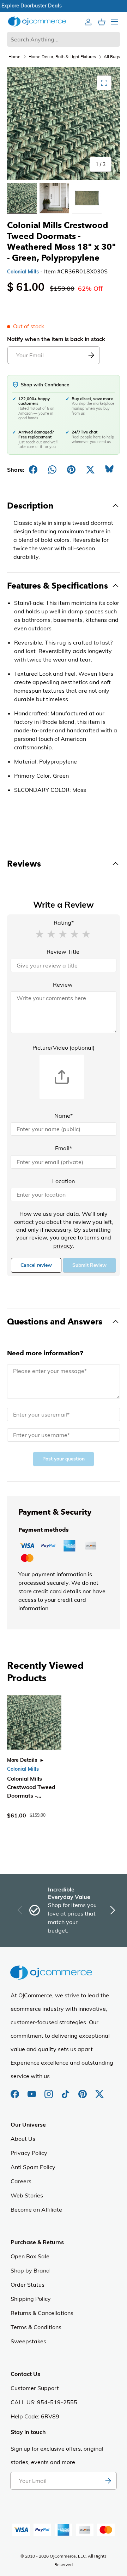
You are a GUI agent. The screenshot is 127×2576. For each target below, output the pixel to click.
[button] (40, 934)
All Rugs (112, 56)
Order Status (28, 2285)
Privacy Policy (29, 2153)
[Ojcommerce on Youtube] (32, 2090)
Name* (64, 1116)
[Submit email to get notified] (91, 355)
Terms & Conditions (36, 2327)
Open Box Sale (30, 2256)
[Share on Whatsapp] (52, 470)
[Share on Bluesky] (109, 470)
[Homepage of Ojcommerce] (37, 21)
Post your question (64, 1459)
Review (63, 985)
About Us (23, 2139)
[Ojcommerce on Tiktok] (66, 2090)
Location (64, 1181)
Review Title (63, 952)
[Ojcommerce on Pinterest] (83, 2090)
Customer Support (35, 2388)
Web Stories (27, 2195)
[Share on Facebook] (33, 470)
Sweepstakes (28, 2341)
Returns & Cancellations (42, 2313)
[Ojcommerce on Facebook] (16, 2090)
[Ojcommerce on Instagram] (49, 2090)
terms (92, 1237)
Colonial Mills (23, 272)
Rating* (64, 923)
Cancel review (36, 1265)
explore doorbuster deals (64, 6)
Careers (21, 2181)
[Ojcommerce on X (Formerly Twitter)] (99, 2090)
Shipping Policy (31, 2299)
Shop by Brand (30, 2270)
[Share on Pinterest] (71, 470)
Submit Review (89, 1265)
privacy (63, 1246)
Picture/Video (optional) (64, 1048)
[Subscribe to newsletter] (108, 2481)
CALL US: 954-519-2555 (44, 2402)
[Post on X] (90, 470)
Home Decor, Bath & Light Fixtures (62, 56)
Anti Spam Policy (33, 2167)
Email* (64, 1148)
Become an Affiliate (36, 2209)
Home (14, 56)
